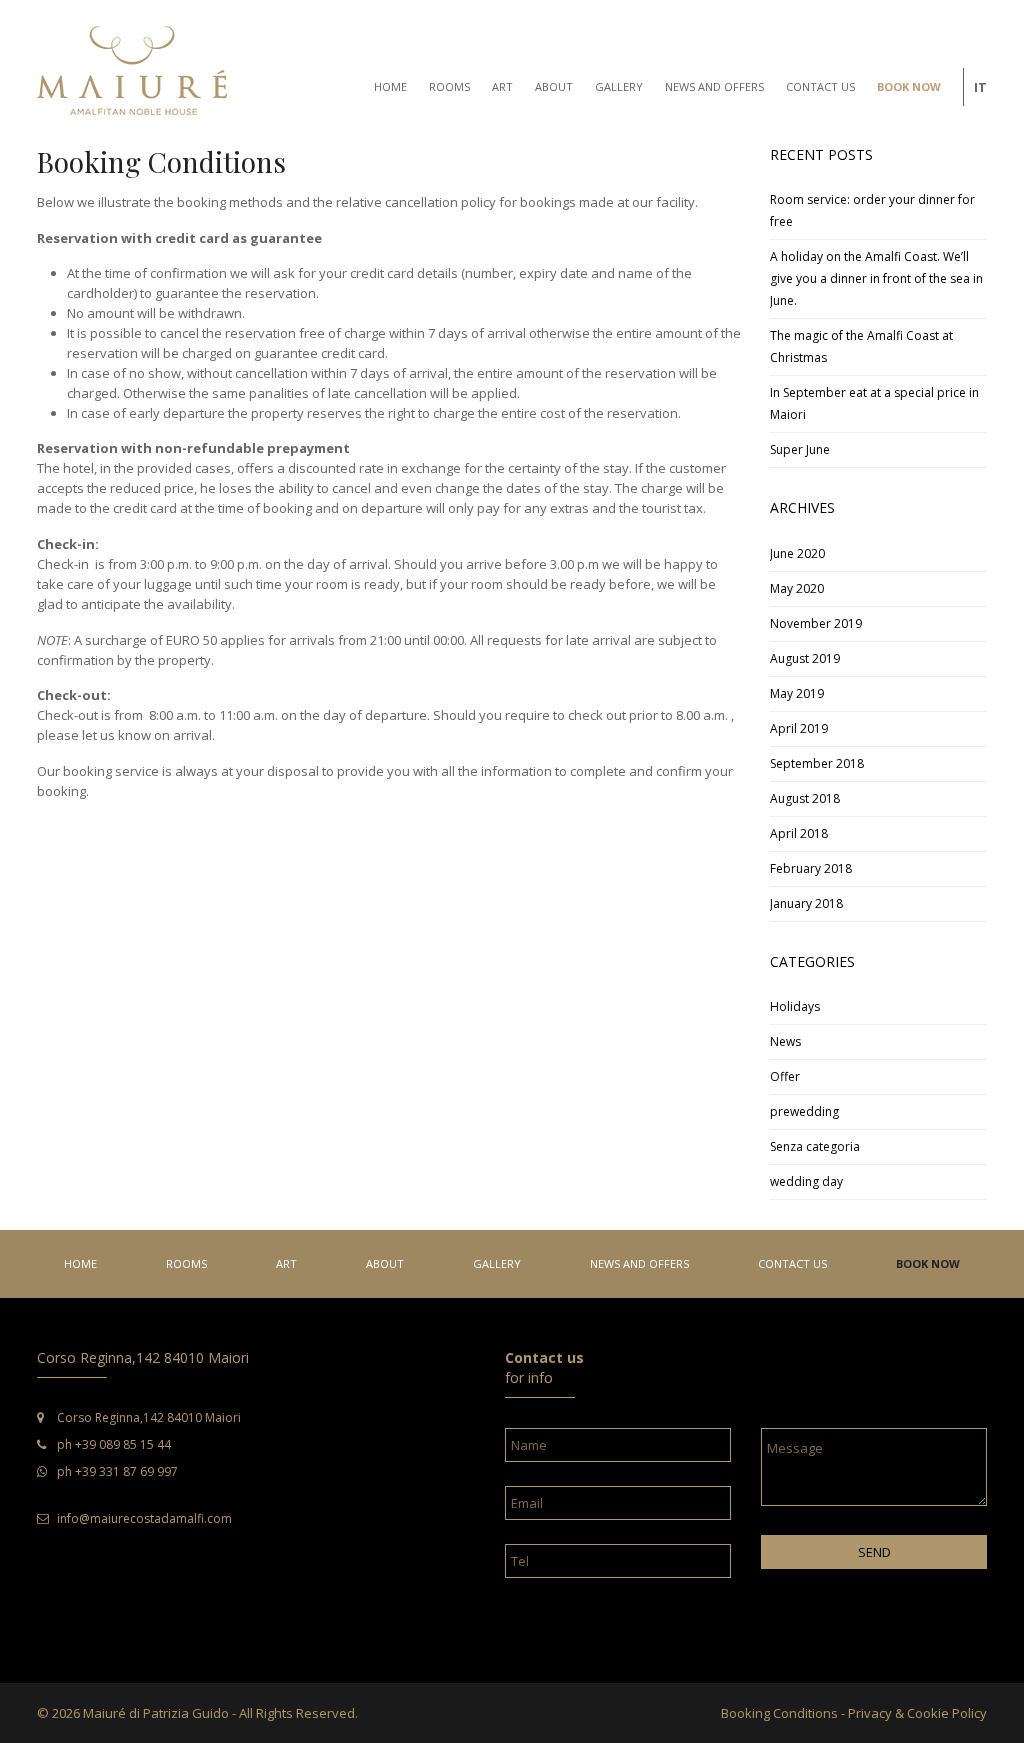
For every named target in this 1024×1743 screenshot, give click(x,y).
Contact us (792, 1263)
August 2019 (805, 658)
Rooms (186, 1263)
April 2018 (799, 833)
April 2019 (799, 728)
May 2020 (797, 588)
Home (80, 1263)
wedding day (806, 1181)
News (785, 1041)
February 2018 (811, 868)
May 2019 (797, 693)
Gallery (497, 1263)
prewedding (804, 1111)
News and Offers (639, 1263)
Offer (785, 1076)
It (980, 87)
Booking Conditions (779, 1713)
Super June (800, 449)
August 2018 (805, 798)
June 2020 (797, 553)
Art (286, 1263)
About (385, 1263)
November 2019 (816, 623)
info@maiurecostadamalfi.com (144, 1518)
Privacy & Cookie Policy (917, 1713)
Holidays (795, 1006)
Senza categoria (815, 1146)
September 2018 (817, 763)
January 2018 (806, 903)
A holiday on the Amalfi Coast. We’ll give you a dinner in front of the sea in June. (876, 278)
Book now (928, 1263)
